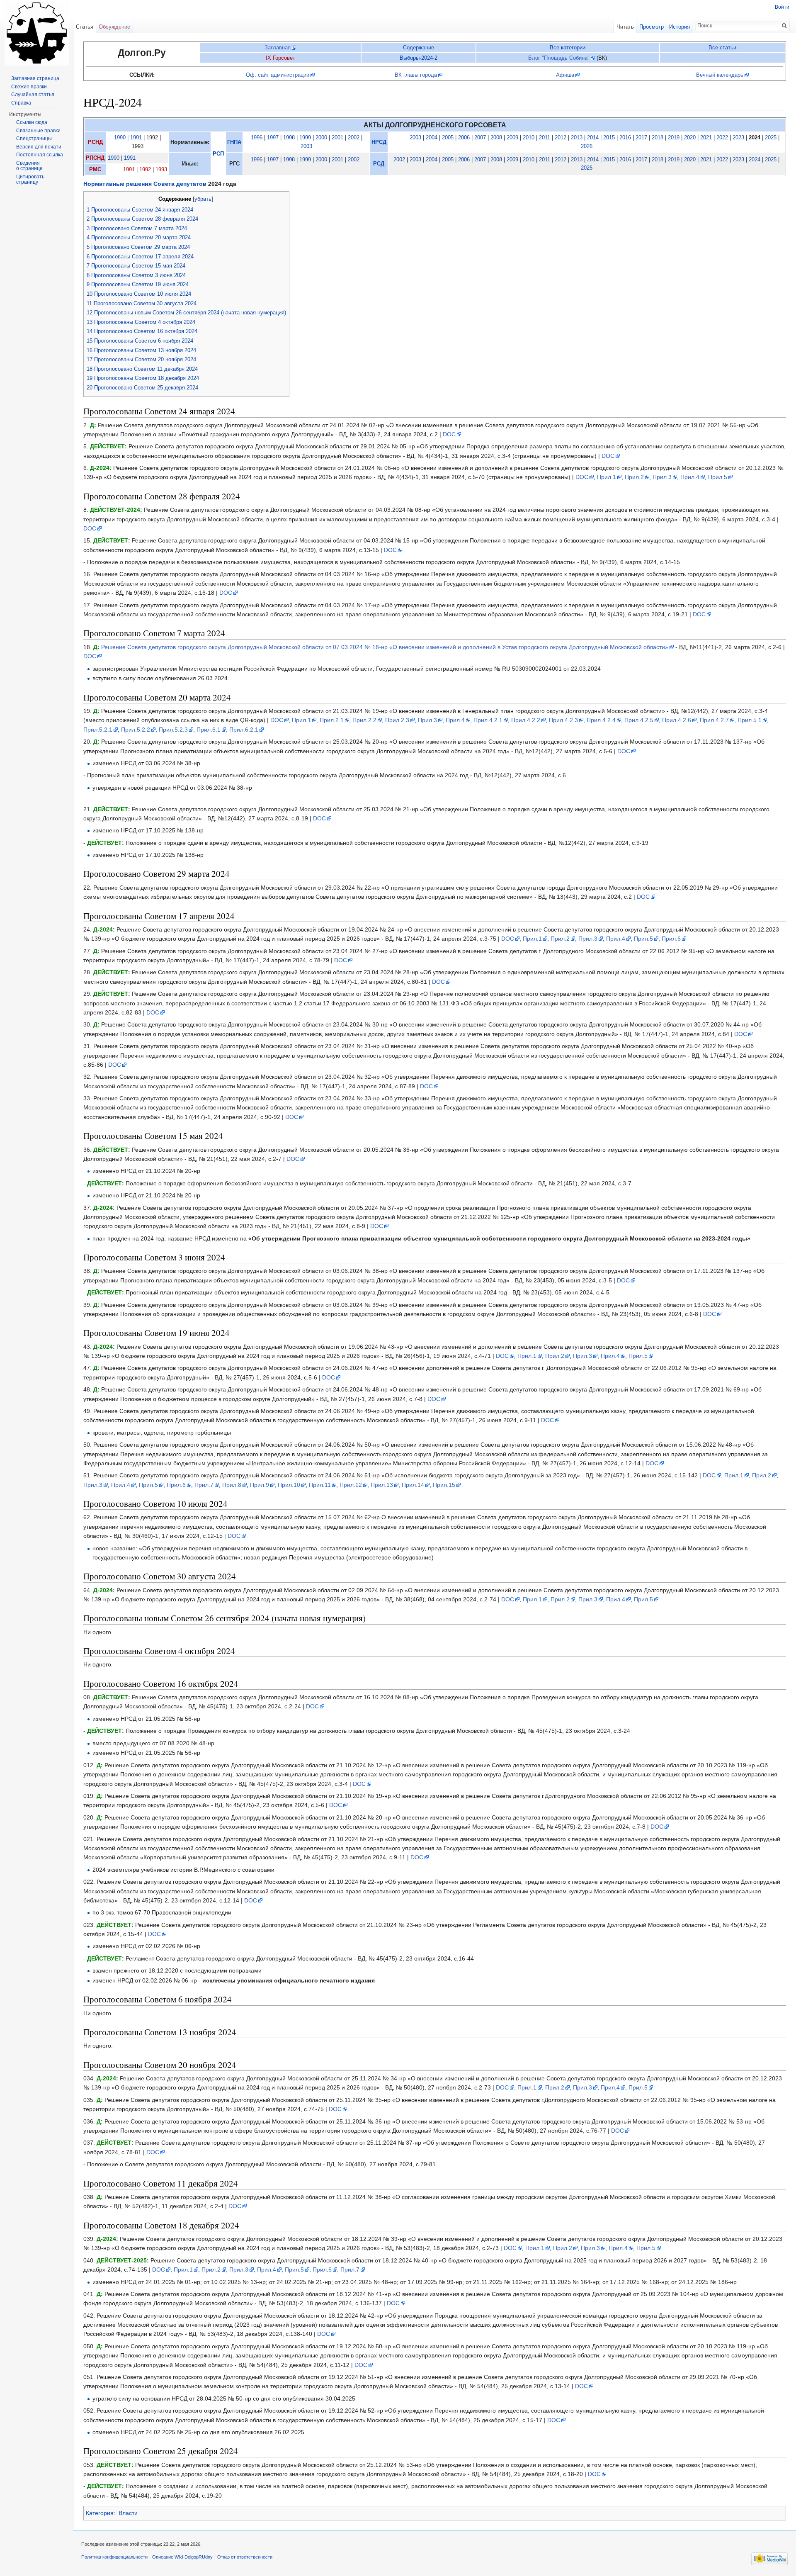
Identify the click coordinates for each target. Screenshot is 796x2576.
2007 (480, 138)
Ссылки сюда (32, 122)
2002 (354, 138)
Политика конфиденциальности (114, 2557)
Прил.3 (662, 477)
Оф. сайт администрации (278, 75)
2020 (690, 138)
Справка (21, 103)
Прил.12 (351, 1485)
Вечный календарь (720, 75)
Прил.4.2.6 (677, 720)
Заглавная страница (35, 78)
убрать (203, 199)
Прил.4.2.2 (526, 720)
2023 (738, 138)
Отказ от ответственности (245, 2557)
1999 (305, 138)
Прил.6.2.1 (244, 730)
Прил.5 (718, 477)
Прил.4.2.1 (488, 720)
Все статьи (722, 47)
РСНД (95, 142)
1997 (273, 138)
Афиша (565, 75)
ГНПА (234, 142)
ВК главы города (416, 75)
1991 (136, 138)
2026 (587, 146)
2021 (706, 138)
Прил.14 (413, 1485)
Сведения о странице (29, 166)
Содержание (419, 47)
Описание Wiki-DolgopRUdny (182, 2557)
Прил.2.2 (364, 720)
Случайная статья (33, 95)
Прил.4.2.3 (563, 720)
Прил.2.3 (397, 720)
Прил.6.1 (209, 730)
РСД (379, 164)
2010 (529, 138)
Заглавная (278, 47)
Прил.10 (289, 1485)
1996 (257, 138)
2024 (755, 160)
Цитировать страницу (30, 180)
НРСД (379, 142)
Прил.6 (671, 939)
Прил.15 (444, 1485)
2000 (321, 138)
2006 (464, 138)
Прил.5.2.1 (98, 730)
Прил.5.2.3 (173, 730)
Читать (625, 27)
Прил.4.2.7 (714, 720)
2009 (512, 138)
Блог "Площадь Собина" (559, 58)
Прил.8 (232, 1485)
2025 (771, 138)
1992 (145, 170)
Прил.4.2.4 (601, 720)
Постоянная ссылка (40, 155)
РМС (95, 170)
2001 (337, 138)
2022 (722, 138)
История (680, 27)
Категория (100, 2513)
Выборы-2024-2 (419, 58)
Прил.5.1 (750, 720)
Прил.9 (260, 1485)
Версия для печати (39, 147)
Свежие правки (29, 87)
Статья (85, 27)
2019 (674, 138)
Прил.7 (204, 1485)
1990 (120, 138)
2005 (448, 138)
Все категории (568, 47)
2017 (641, 138)
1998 (289, 138)
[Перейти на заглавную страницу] (36, 33)
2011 (545, 138)
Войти (782, 7)
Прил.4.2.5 (639, 720)
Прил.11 (320, 1485)
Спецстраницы (34, 139)
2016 (625, 138)
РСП (218, 154)
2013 (577, 138)
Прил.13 (382, 1485)
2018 (658, 138)
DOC (449, 434)
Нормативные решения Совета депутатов (145, 184)
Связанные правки (38, 131)
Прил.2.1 (332, 720)
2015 (609, 138)
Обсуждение (114, 27)
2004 (432, 138)
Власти (128, 2513)
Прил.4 (690, 477)
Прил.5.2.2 (136, 730)
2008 (496, 138)
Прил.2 (634, 477)
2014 (593, 138)
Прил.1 (607, 477)
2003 (306, 146)
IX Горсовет (280, 58)
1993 (161, 170)
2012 (561, 138)
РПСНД (95, 158)
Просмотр (652, 27)
